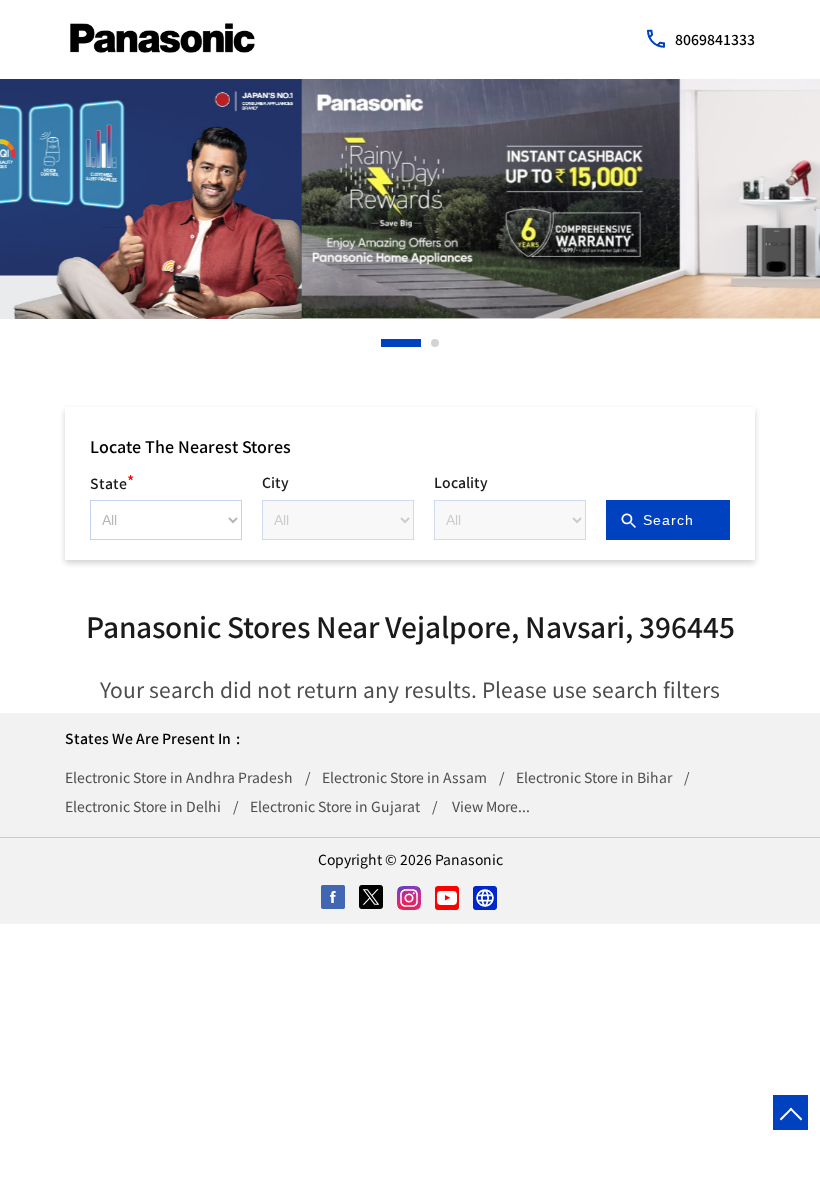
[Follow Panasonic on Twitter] (372, 899)
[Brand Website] (486, 899)
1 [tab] (386, 343)
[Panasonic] (162, 38)
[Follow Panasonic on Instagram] (410, 899)
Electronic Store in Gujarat (335, 806)
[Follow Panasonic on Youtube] (448, 899)
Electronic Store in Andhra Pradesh (179, 777)
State (112, 480)
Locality (461, 482)
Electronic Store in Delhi (143, 806)
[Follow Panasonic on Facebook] (334, 899)
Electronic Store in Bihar (594, 777)
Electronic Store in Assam (404, 777)
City (275, 482)
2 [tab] (436, 343)
